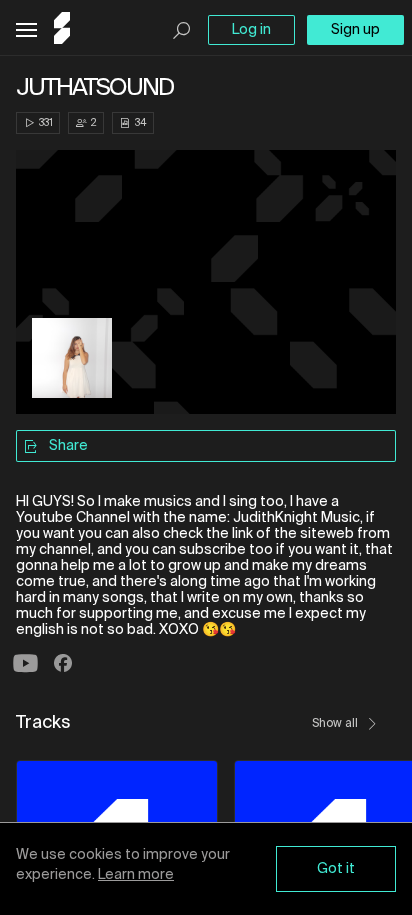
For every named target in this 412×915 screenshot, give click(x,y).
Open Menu (26, 30)
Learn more (136, 875)
